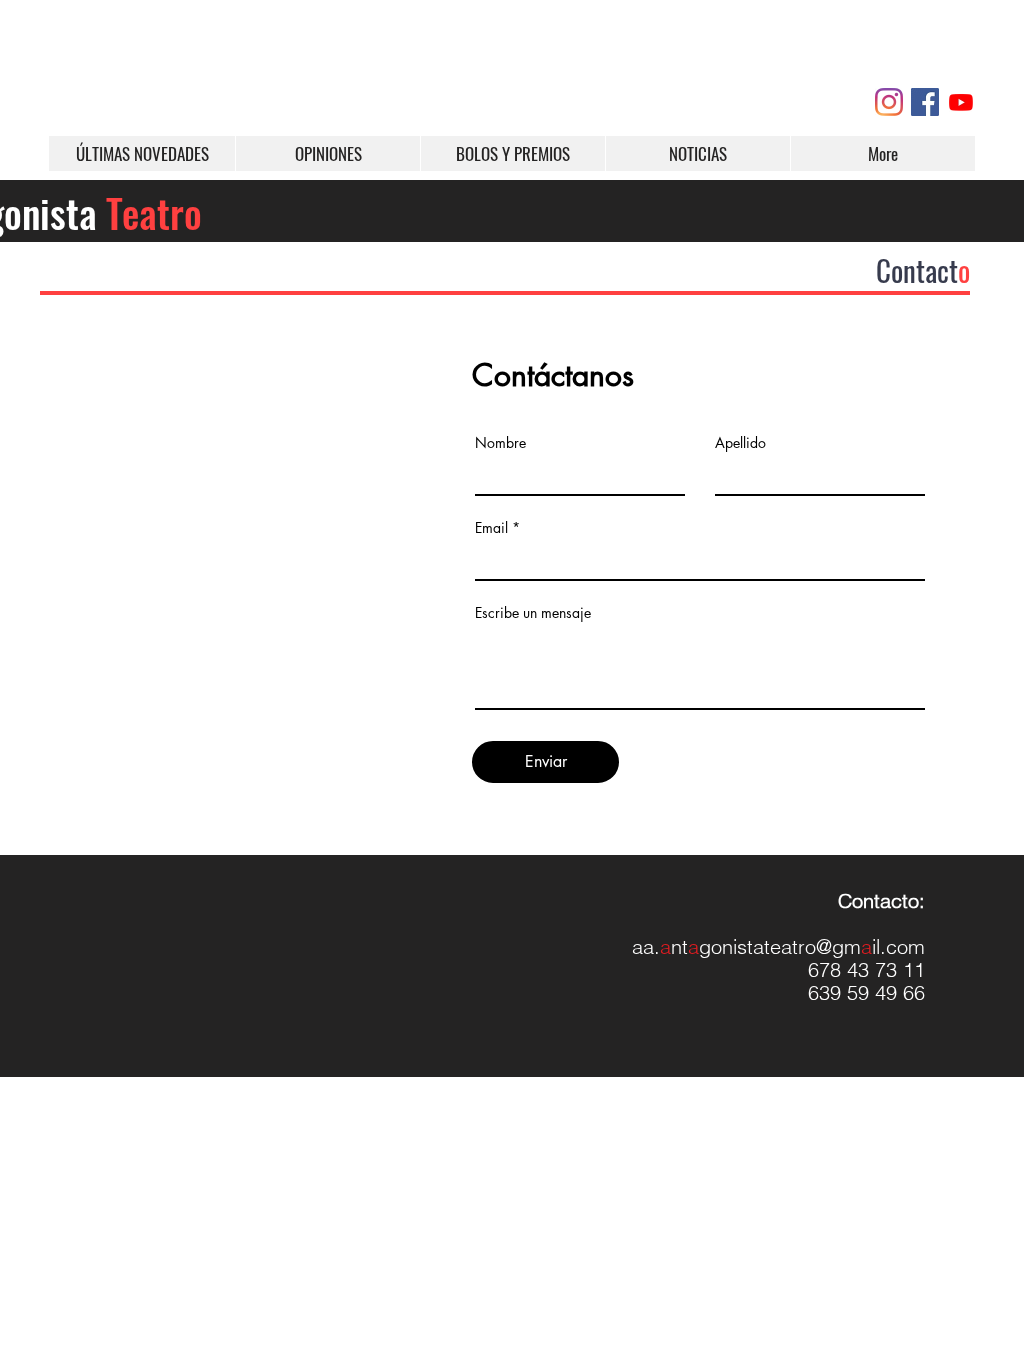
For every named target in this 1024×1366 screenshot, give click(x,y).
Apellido (740, 443)
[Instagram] (889, 102)
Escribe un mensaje (533, 613)
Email (491, 528)
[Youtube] (961, 102)
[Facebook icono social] (925, 102)
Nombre (500, 443)
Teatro (154, 212)
